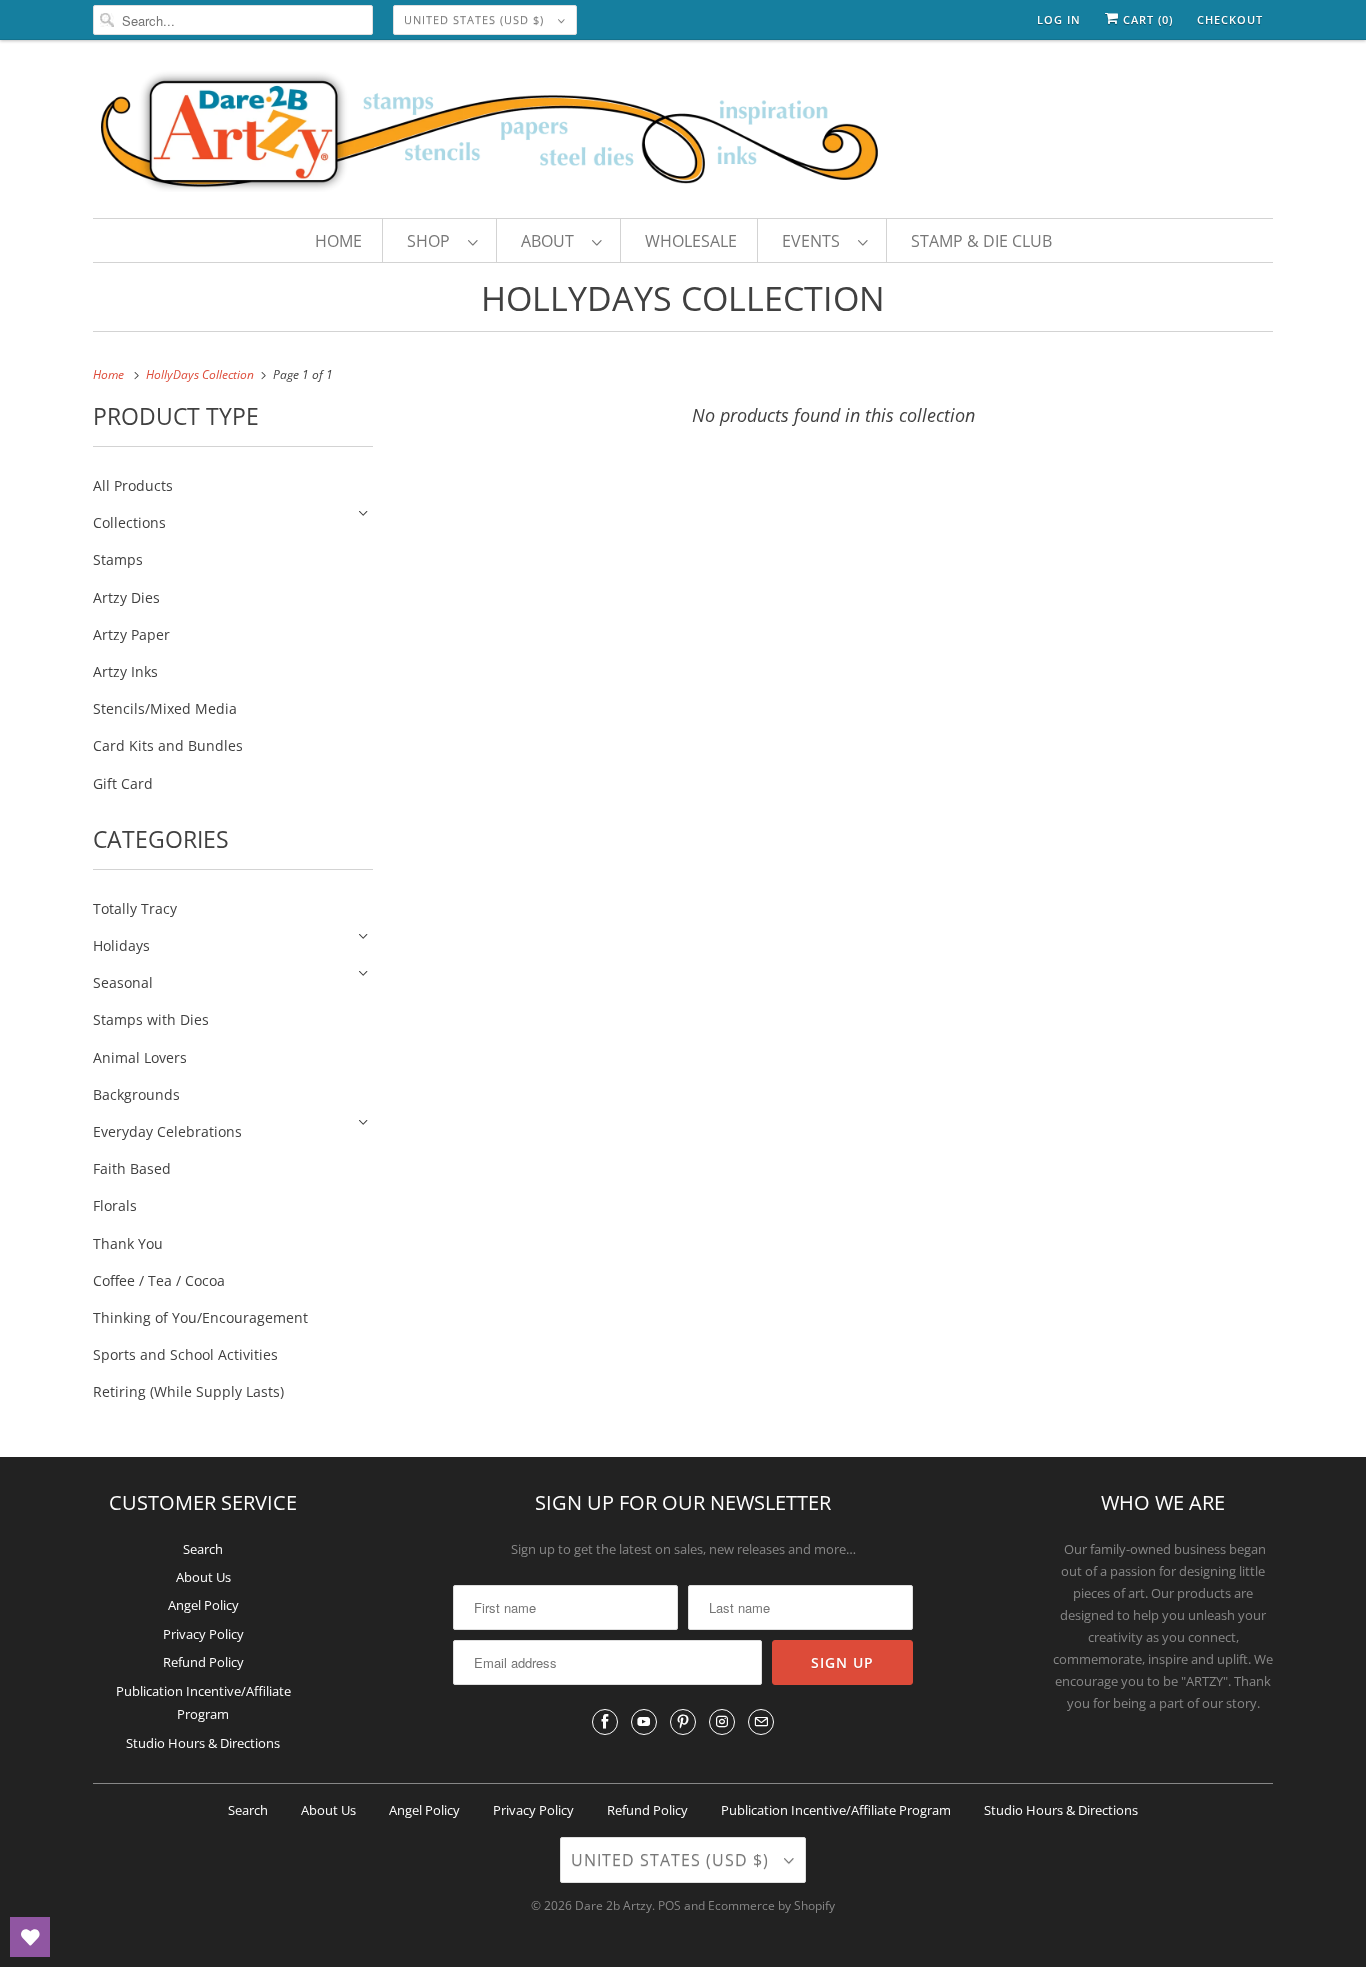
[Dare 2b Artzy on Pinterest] (683, 1722)
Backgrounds (136, 1094)
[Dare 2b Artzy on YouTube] (644, 1722)
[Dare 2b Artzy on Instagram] (722, 1722)
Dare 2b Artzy (613, 1905)
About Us (203, 1577)
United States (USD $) (476, 19)
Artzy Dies (126, 597)
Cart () (1146, 19)
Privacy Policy (203, 1634)
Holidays (121, 945)
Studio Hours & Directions (203, 1743)
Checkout (1230, 19)
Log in (1059, 19)
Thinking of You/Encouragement (200, 1317)
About (551, 241)
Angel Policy (203, 1605)
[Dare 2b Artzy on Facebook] (605, 1722)
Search (203, 1549)
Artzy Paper (131, 634)
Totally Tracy (135, 908)
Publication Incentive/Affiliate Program (836, 1810)
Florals (115, 1205)
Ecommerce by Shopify (771, 1905)
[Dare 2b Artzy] (683, 134)
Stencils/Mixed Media (165, 708)
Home (338, 241)
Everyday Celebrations (167, 1131)
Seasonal (123, 982)
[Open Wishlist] (30, 1937)
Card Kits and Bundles (168, 745)
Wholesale (691, 241)
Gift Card (123, 783)
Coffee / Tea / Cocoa (159, 1280)
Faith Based (132, 1168)
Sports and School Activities (185, 1354)
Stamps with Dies (151, 1019)
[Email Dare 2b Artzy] (761, 1722)
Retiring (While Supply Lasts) (188, 1391)
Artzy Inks (125, 671)
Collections (129, 522)
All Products (133, 485)
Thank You (128, 1243)
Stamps (118, 559)
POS (669, 1905)
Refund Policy (203, 1662)
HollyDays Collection (683, 298)
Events (815, 241)
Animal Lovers (140, 1057)
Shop (432, 241)
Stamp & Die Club (981, 241)
